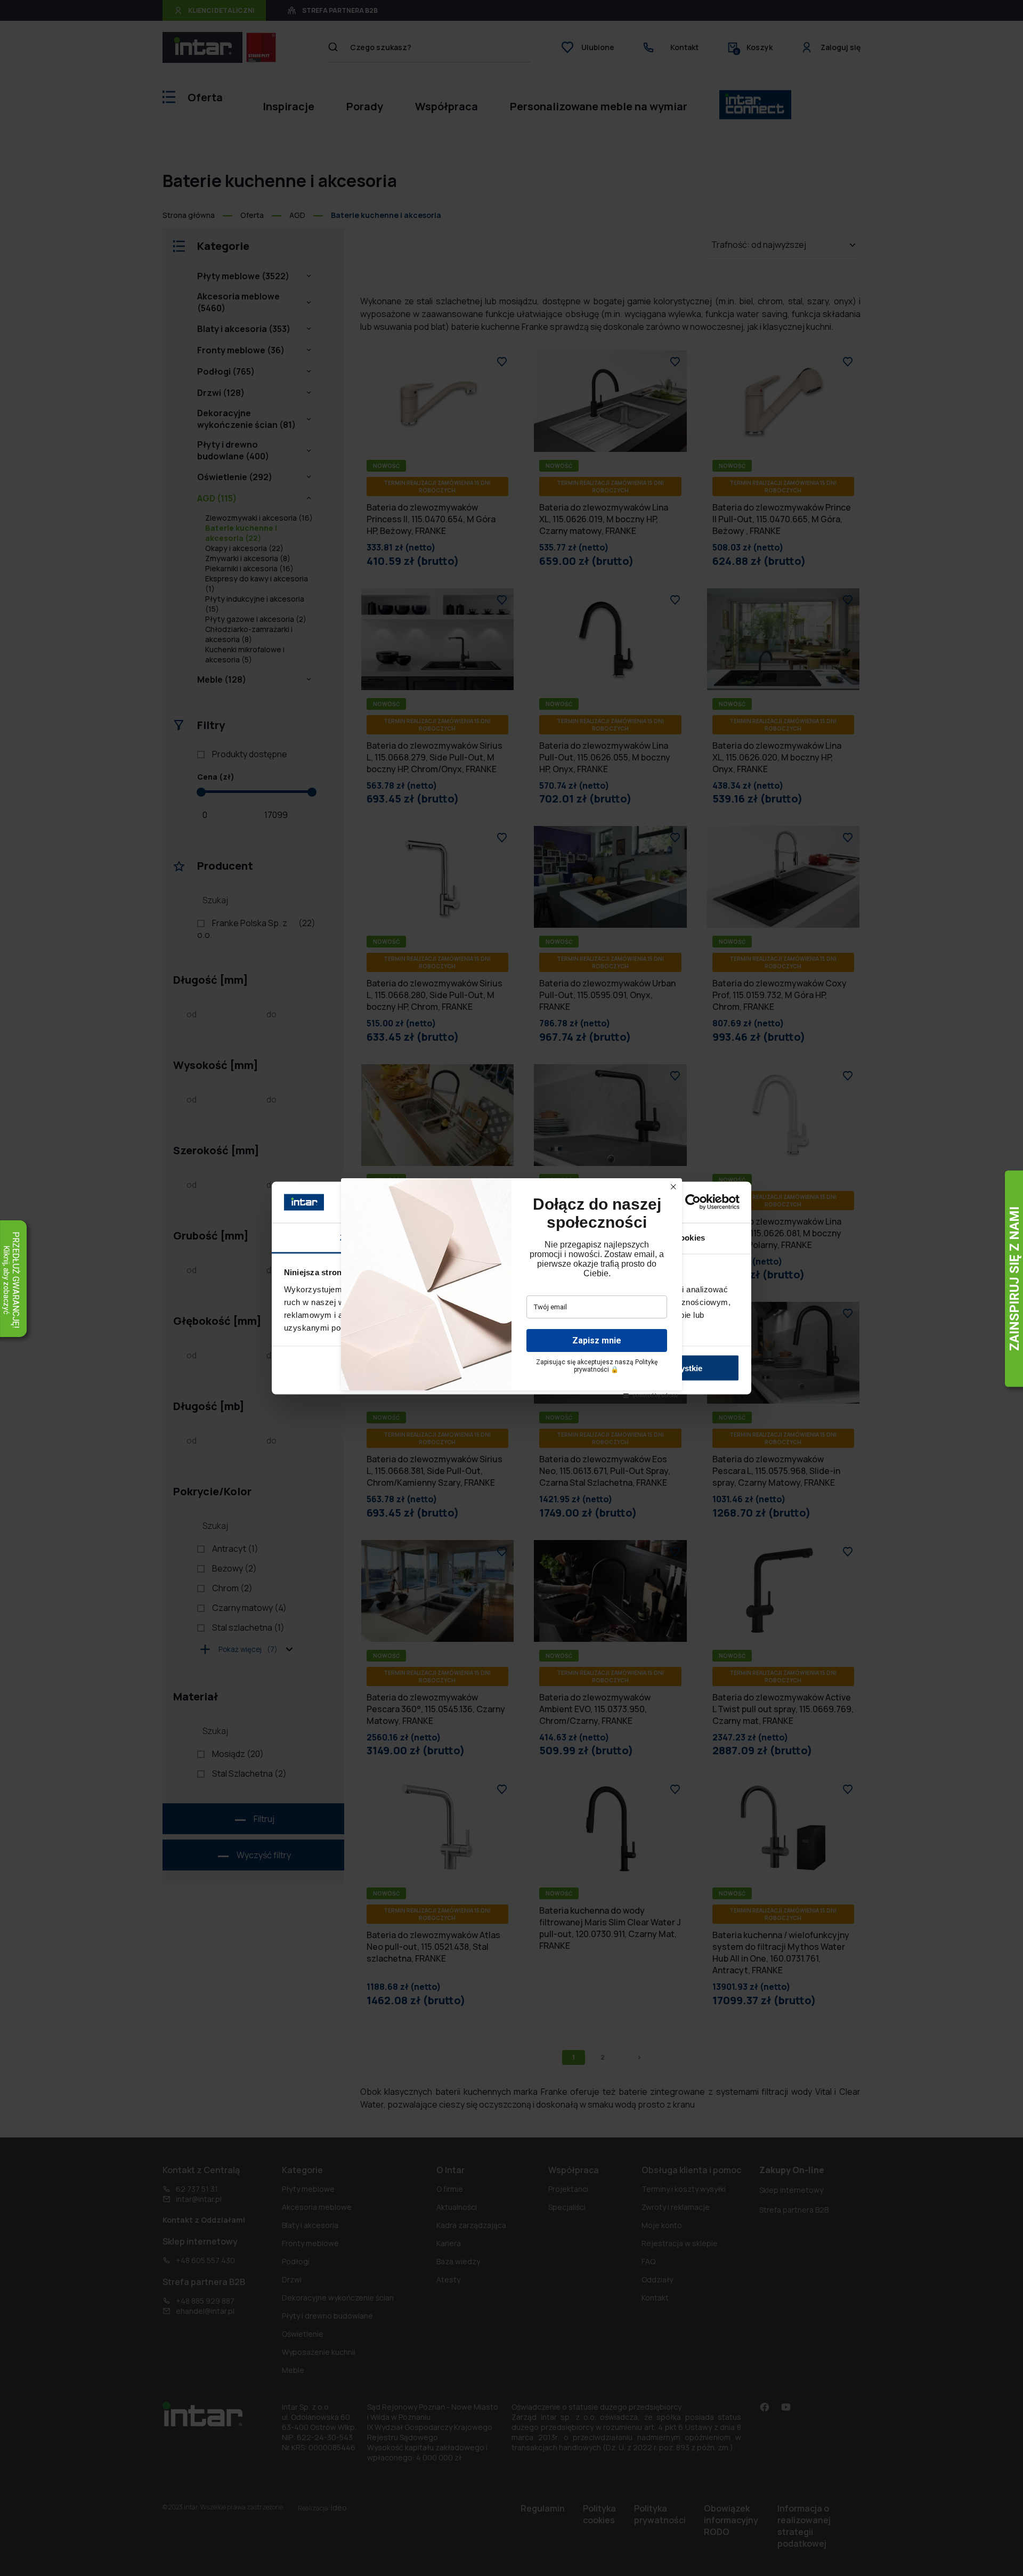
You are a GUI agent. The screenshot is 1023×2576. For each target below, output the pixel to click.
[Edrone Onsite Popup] (511, 1288)
